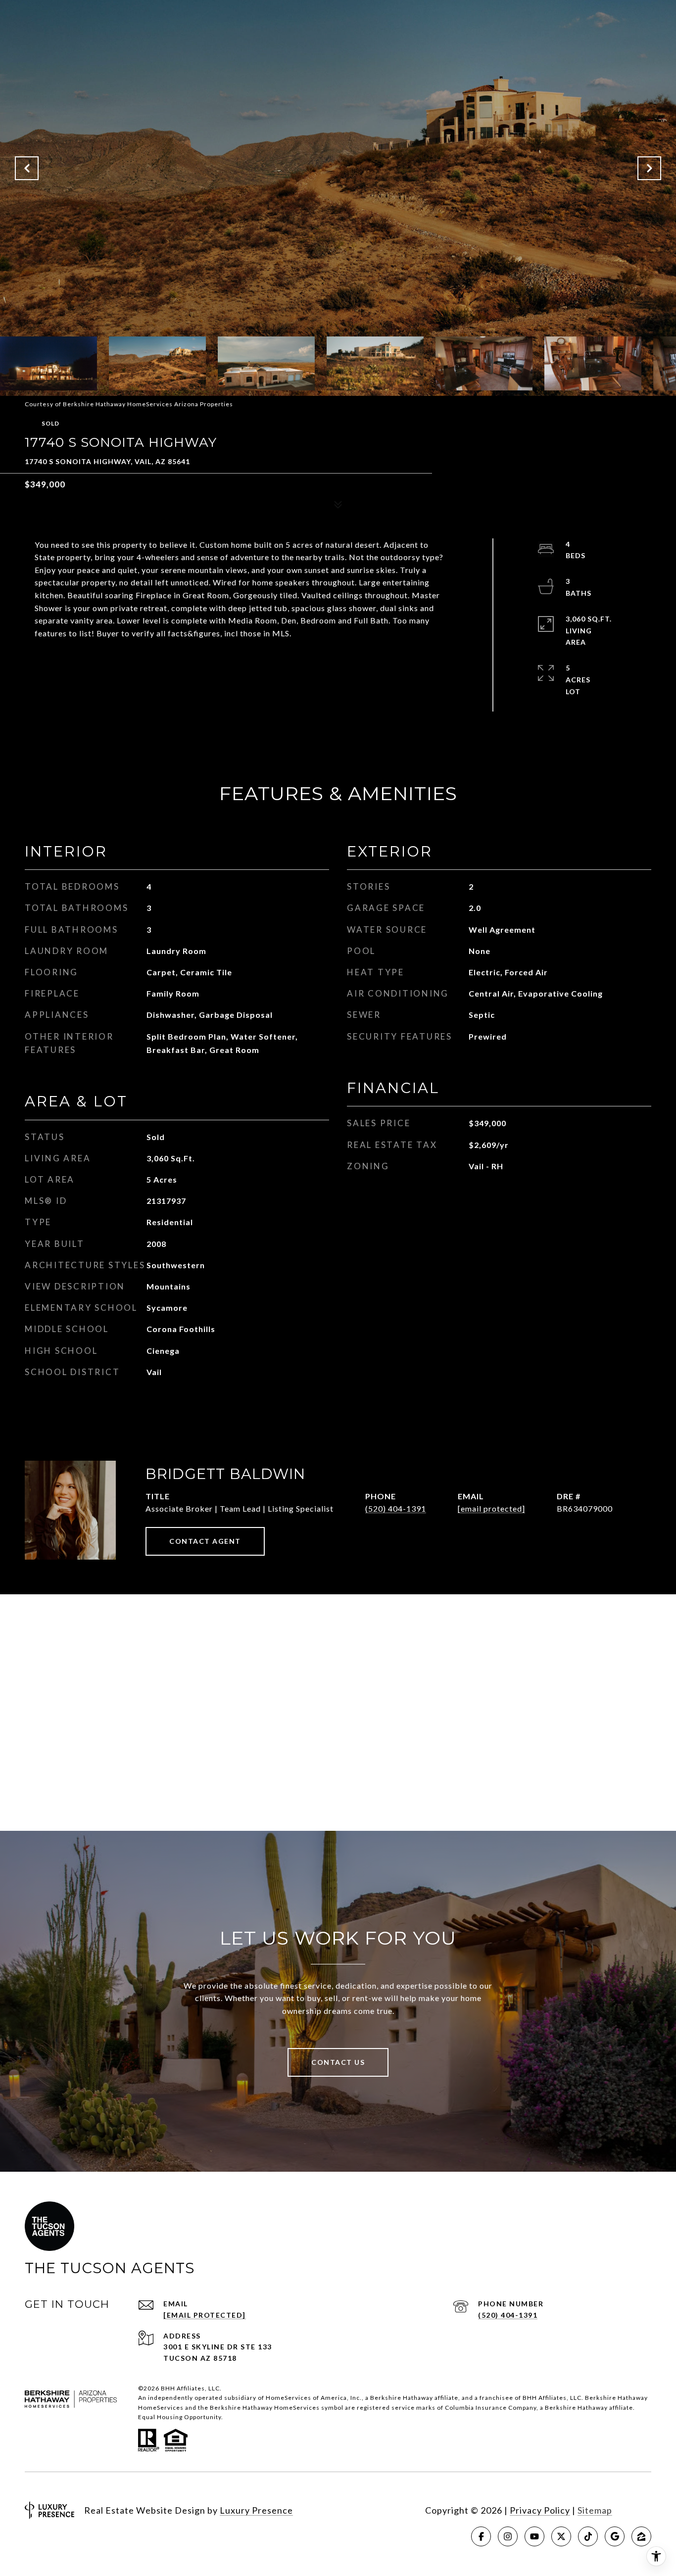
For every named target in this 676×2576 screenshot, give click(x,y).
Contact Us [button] (338, 2062)
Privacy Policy (540, 2510)
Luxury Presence (256, 2510)
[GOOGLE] (615, 2536)
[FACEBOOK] (481, 2536)
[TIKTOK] (588, 2536)
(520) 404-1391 (396, 1508)
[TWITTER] (561, 2536)
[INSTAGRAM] (508, 2536)
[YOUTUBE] (534, 2536)
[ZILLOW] (641, 2536)
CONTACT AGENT (205, 1541)
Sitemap (595, 2510)
